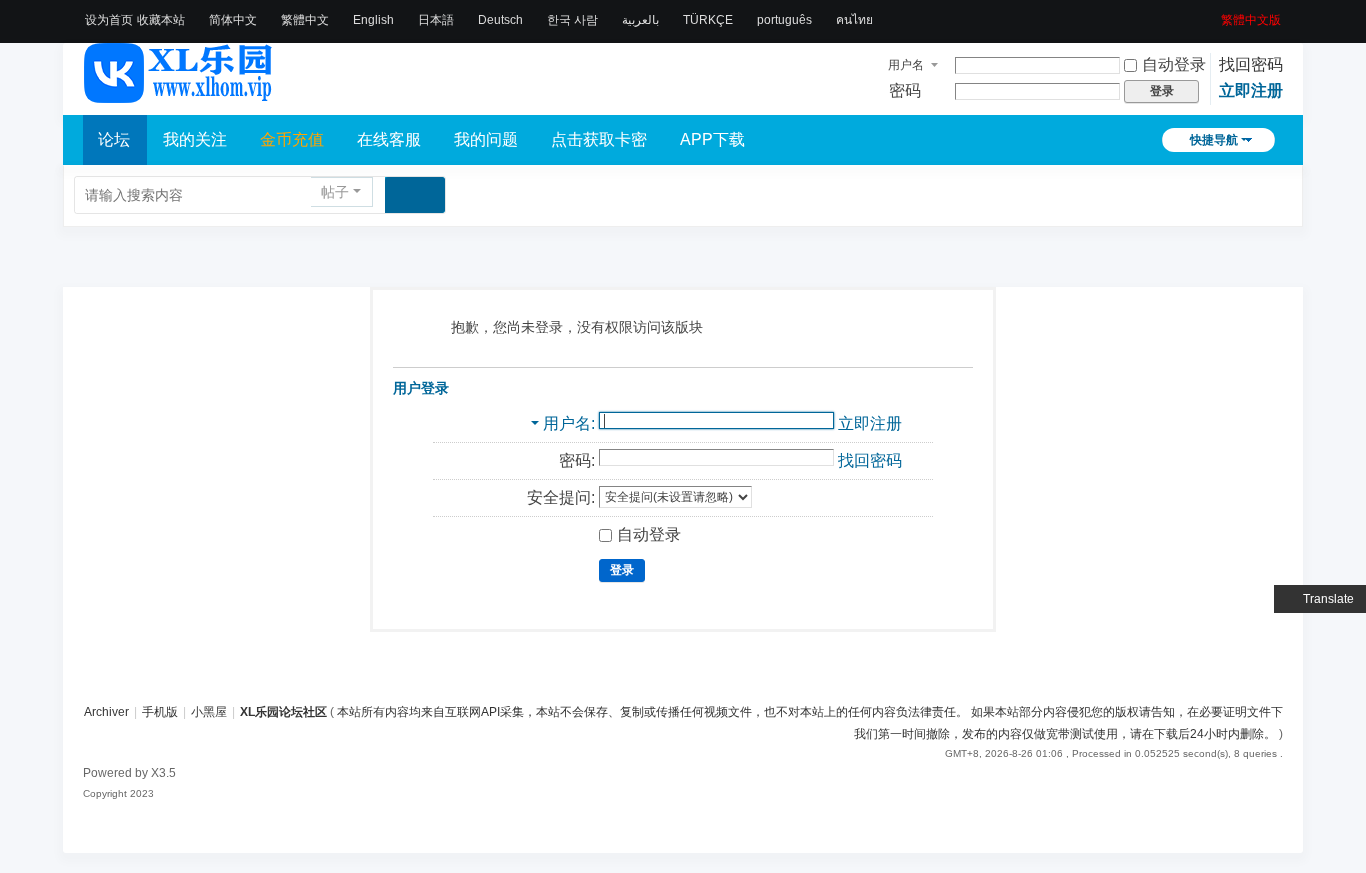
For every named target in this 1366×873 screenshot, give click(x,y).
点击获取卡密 (599, 139)
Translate (1328, 599)
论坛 (114, 139)
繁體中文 (305, 20)
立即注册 (1251, 90)
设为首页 (109, 20)
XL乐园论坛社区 (283, 712)
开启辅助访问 (1214, 14)
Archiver (106, 712)
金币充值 (292, 139)
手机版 (160, 712)
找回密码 (1251, 64)
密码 (905, 90)
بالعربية (640, 20)
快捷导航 (1214, 140)
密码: (577, 460)
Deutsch (500, 20)
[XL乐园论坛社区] (179, 94)
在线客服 (389, 139)
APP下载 (712, 139)
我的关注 (195, 139)
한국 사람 (572, 20)
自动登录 (1174, 64)
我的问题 (486, 139)
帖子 (335, 192)
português (784, 20)
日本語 (436, 20)
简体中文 (233, 20)
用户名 (906, 65)
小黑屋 (209, 712)
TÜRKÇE (708, 20)
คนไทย (854, 20)
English (373, 20)
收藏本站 (161, 20)
